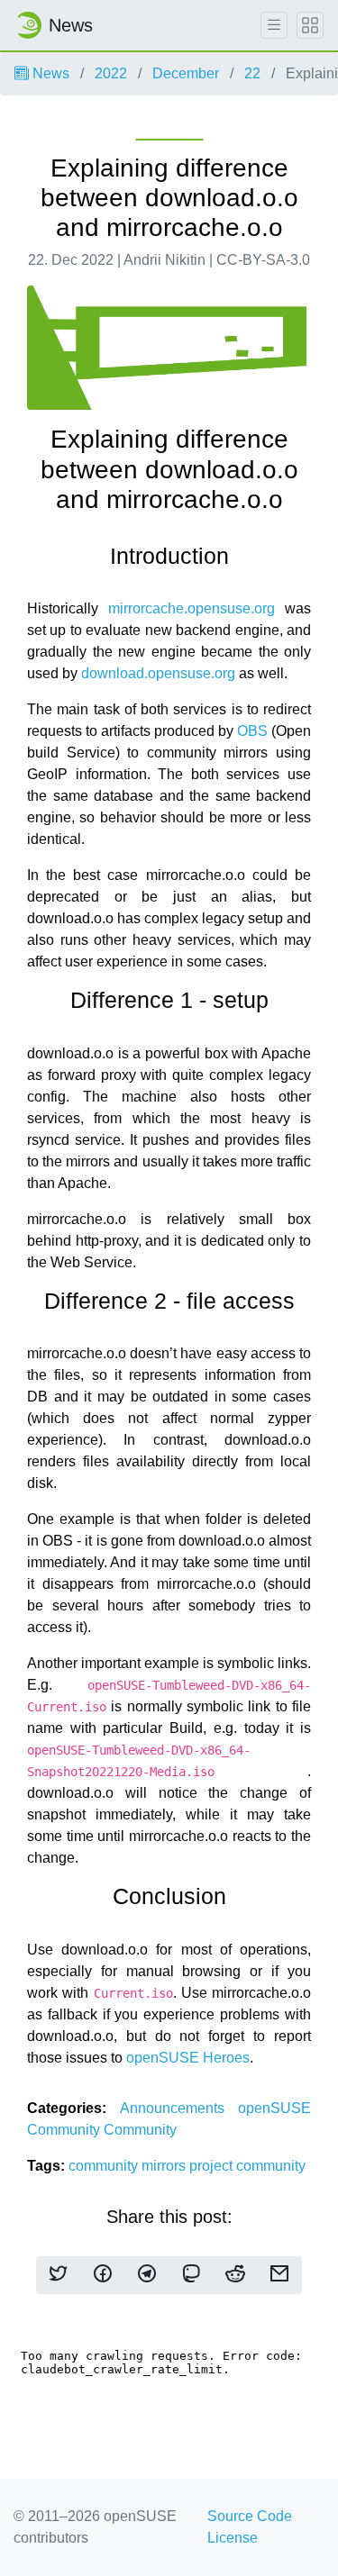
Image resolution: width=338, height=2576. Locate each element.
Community (140, 2130)
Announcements (179, 2108)
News (49, 73)
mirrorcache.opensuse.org (192, 608)
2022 (111, 73)
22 (252, 73)
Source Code (250, 2516)
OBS (252, 731)
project (213, 2166)
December (186, 73)
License (233, 2538)
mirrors (165, 2166)
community (105, 2166)
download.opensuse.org (158, 673)
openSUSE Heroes (188, 2058)
